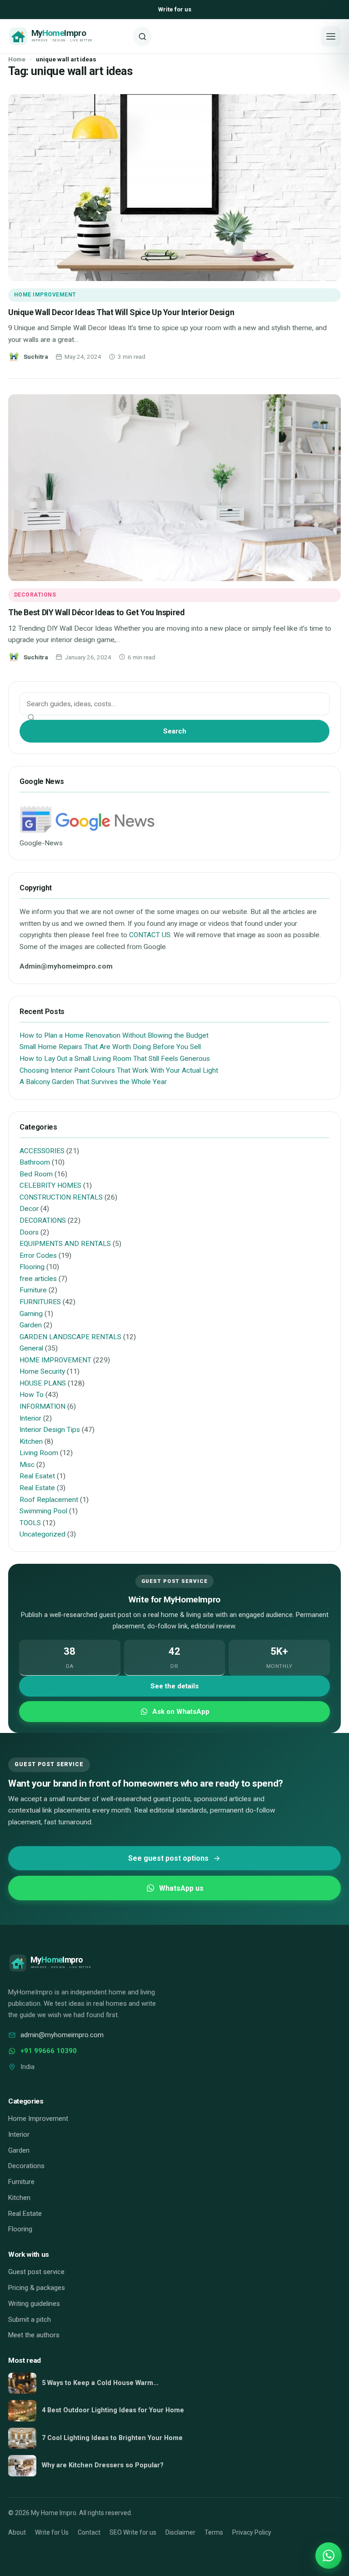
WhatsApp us (181, 1888)
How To (32, 1395)
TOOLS (30, 1523)
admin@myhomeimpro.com (62, 2035)
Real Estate (37, 1488)
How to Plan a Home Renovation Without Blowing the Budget (114, 1035)
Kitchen (31, 1441)
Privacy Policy (252, 2532)
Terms (214, 2532)
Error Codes (38, 1255)
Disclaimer (180, 2532)
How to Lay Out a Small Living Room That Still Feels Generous (115, 1059)
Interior (30, 1418)
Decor (29, 1209)
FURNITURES (40, 1302)
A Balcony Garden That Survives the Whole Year (93, 1082)
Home (17, 59)
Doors (29, 1232)
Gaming (31, 1314)
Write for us (175, 9)
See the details (174, 1686)
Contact (89, 2532)
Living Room (39, 1453)
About (17, 2532)
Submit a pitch (30, 2320)
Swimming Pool (43, 1511)
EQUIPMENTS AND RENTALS (65, 1244)
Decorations (26, 2166)
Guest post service (36, 2272)
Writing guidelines (34, 2304)
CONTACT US (150, 935)
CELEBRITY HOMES (50, 1185)
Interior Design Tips (50, 1430)
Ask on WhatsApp (181, 1712)
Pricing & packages (37, 2288)
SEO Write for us (133, 2532)
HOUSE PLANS (43, 1383)
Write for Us (52, 2532)
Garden (31, 1325)
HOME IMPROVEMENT (45, 295)
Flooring (32, 1267)
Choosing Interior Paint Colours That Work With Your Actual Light (119, 1070)
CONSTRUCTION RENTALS (61, 1197)
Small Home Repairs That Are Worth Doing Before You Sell (110, 1047)
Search (175, 731)
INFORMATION (42, 1406)
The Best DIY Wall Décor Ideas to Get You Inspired (96, 612)
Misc (27, 1465)
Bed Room (36, 1174)
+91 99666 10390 (49, 2051)
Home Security (42, 1371)
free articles (38, 1279)
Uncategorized (42, 1534)
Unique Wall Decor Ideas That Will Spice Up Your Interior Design (121, 312)
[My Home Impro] (67, 36)
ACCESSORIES (42, 1151)
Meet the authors (34, 2335)
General (31, 1348)
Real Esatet (37, 1476)
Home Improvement (38, 2119)
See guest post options (168, 1858)
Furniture (33, 1290)
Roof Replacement (49, 1500)
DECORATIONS (35, 595)
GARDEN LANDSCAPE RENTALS (70, 1337)
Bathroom (35, 1162)
